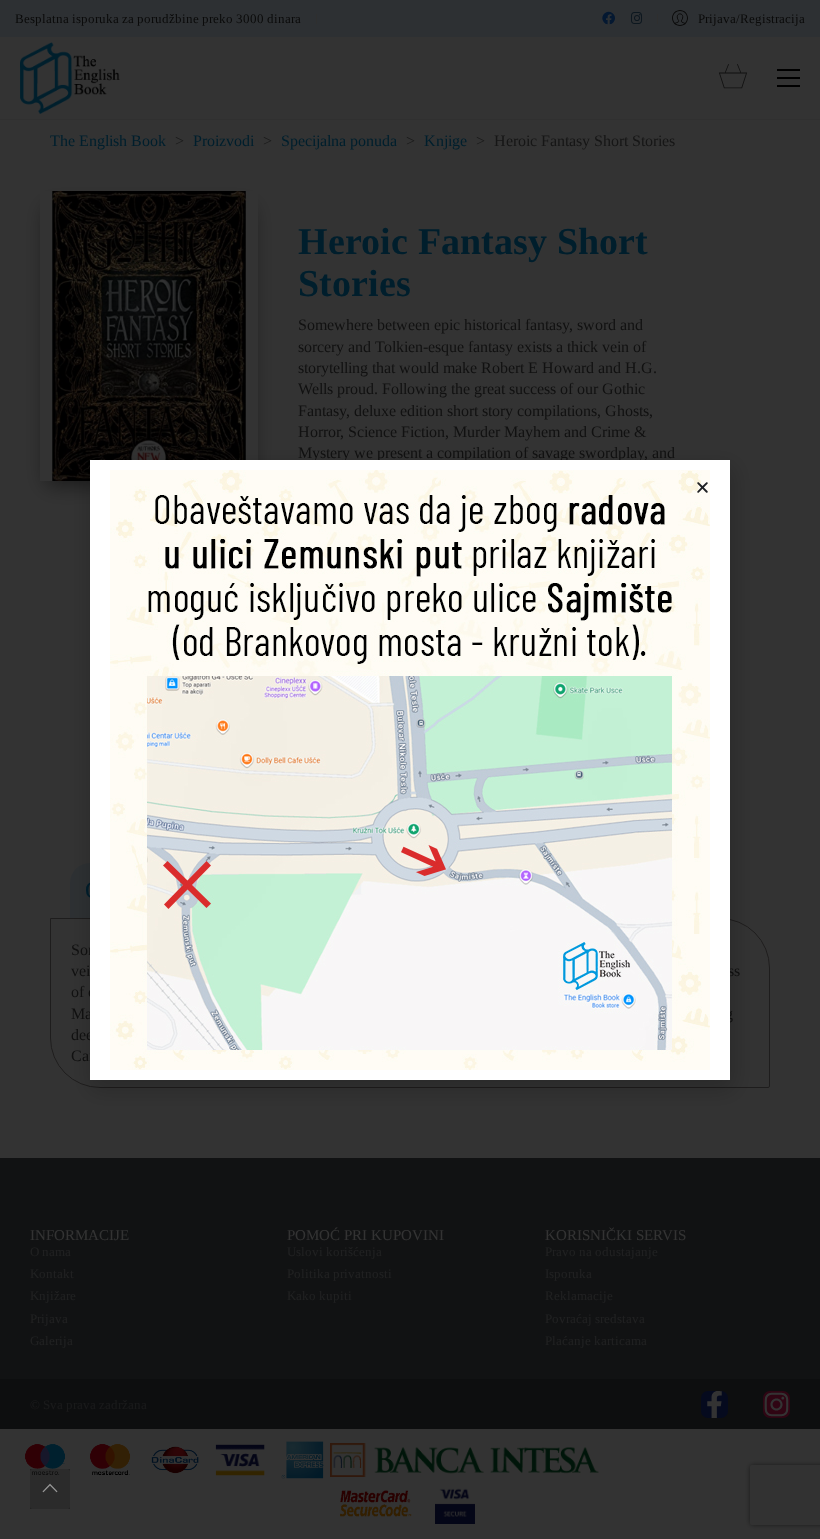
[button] (702, 487)
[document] (410, 769)
